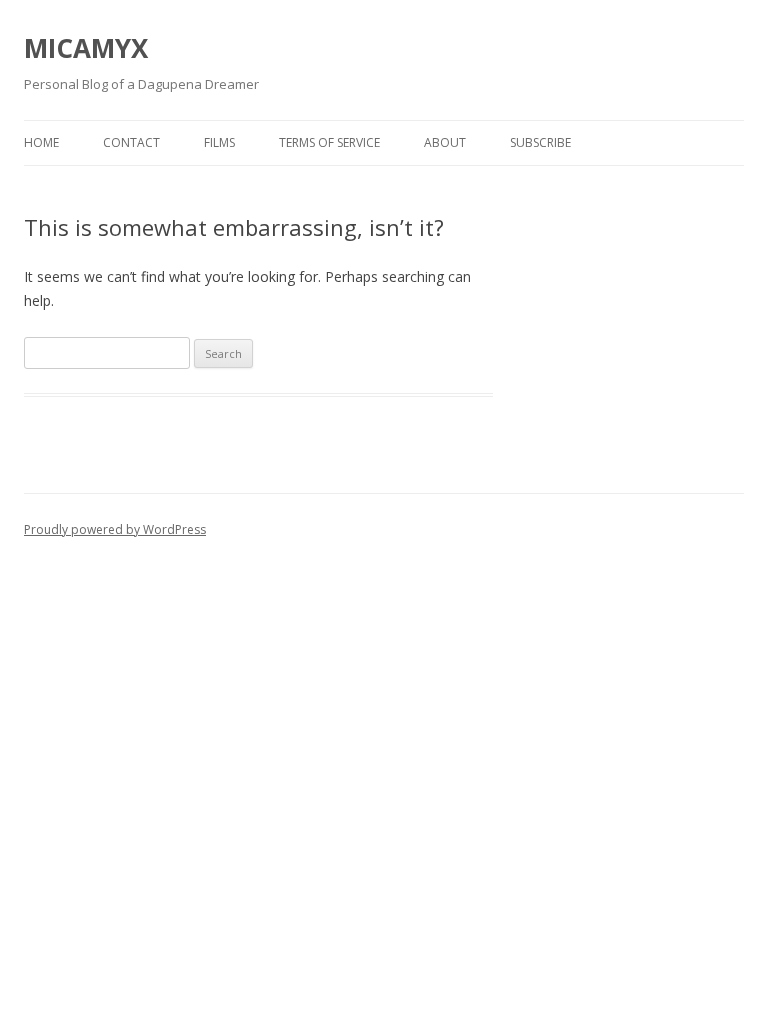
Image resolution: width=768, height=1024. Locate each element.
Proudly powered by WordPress (115, 529)
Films (219, 142)
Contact (131, 142)
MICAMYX (86, 48)
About (445, 142)
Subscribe (540, 142)
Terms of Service (329, 142)
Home (41, 142)
